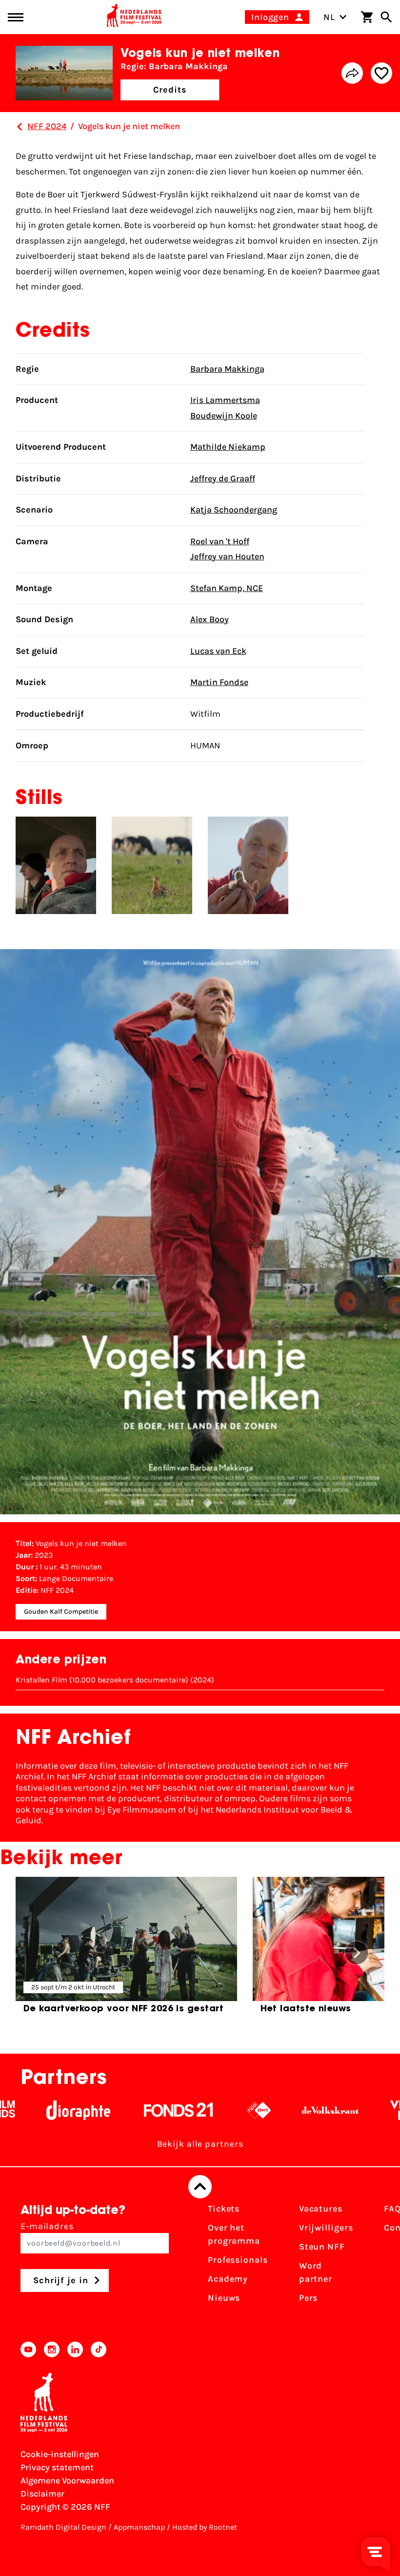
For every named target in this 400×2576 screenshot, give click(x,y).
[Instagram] (52, 2349)
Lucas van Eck (218, 651)
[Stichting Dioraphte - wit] (41, 2110)
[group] (126, 1949)
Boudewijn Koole (224, 416)
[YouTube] (28, 2349)
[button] (357, 1953)
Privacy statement (57, 2467)
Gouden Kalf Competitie (61, 1612)
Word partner (316, 2272)
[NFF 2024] (20, 127)
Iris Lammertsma (225, 400)
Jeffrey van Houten (227, 556)
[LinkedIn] (75, 2349)
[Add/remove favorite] (381, 73)
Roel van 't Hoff (220, 541)
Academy (228, 2279)
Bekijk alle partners (200, 2144)
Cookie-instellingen (60, 2454)
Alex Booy (210, 619)
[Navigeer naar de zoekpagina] (386, 17)
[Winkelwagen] (367, 17)
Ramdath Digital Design (63, 2527)
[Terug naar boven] (200, 2187)
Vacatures (321, 2209)
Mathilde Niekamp (228, 447)
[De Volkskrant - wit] (293, 2110)
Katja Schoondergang (234, 510)
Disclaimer (42, 2494)
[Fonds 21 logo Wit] (141, 2110)
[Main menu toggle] (16, 17)
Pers (309, 2298)
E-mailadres (47, 2226)
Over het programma (234, 2234)
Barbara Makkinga (227, 369)
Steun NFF (322, 2247)
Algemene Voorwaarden (67, 2481)
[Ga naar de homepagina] (134, 17)
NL (329, 17)
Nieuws (224, 2298)
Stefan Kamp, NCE (227, 588)
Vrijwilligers (326, 2228)
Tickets (224, 2209)
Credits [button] (170, 90)
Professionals (238, 2260)
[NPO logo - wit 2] (221, 2110)
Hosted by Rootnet (205, 2527)
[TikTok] (99, 2349)
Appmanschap (139, 2527)
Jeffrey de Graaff (223, 478)
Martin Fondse (219, 682)
